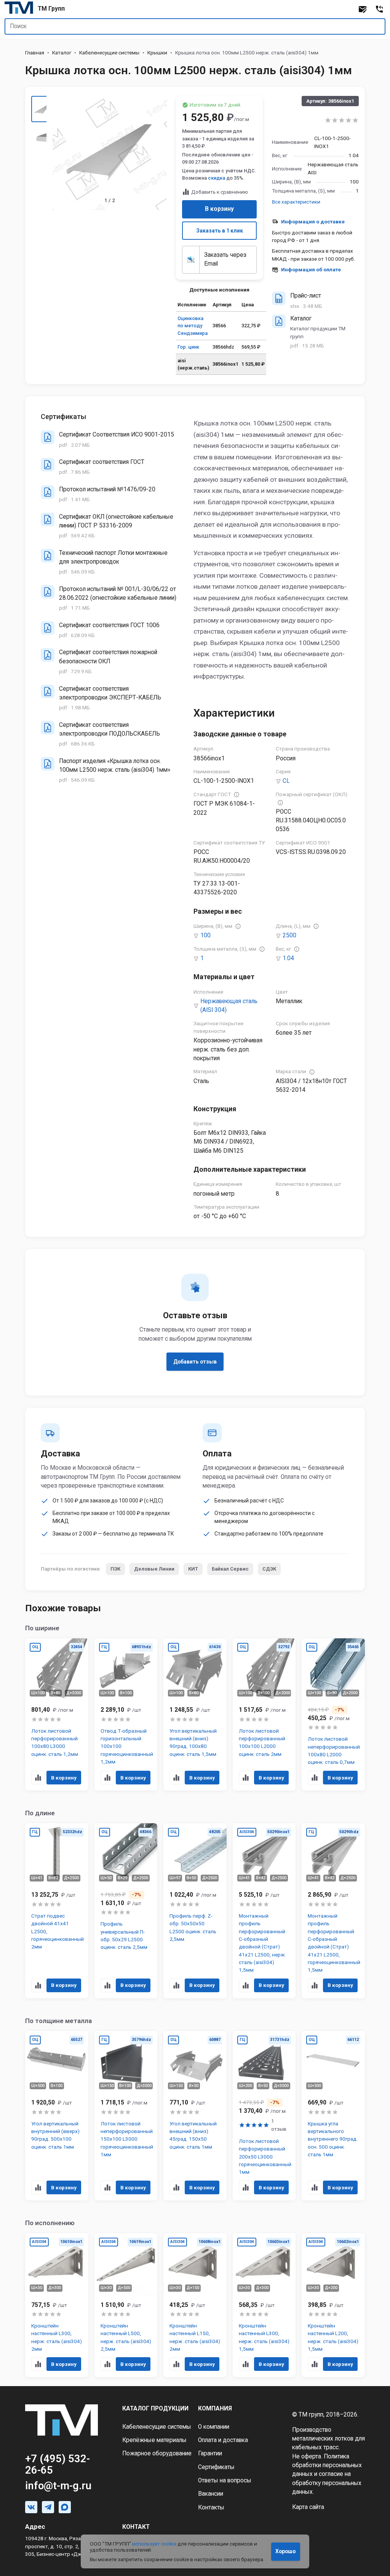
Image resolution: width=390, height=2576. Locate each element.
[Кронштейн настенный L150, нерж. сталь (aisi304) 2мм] (195, 2305)
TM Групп (51, 9)
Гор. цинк (188, 347)
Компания (215, 2409)
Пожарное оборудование (157, 2453)
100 (205, 935)
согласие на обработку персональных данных (327, 2483)
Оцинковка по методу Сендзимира (193, 326)
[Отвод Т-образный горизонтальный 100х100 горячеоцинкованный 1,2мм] (126, 1714)
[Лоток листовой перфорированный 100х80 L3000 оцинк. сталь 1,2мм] (57, 1714)
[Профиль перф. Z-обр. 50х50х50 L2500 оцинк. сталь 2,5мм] (195, 1911)
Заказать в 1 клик (220, 231)
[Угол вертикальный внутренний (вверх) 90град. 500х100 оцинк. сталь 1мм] (57, 2116)
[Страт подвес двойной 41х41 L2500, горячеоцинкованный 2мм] (57, 1911)
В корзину (219, 209)
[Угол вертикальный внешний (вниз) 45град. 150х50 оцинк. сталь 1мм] (195, 2116)
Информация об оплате (311, 269)
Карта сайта (308, 2507)
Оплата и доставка (223, 2440)
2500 (289, 935)
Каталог (62, 53)
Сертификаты (216, 2467)
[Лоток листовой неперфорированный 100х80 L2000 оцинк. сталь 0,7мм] (333, 1714)
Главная (35, 53)
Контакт (136, 2527)
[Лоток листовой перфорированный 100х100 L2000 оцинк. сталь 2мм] (264, 1714)
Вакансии (211, 2494)
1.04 (288, 958)
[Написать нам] (363, 9)
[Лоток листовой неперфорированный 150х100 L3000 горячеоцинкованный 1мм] (126, 2116)
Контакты (211, 2507)
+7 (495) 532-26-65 (58, 2464)
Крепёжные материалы (154, 2440)
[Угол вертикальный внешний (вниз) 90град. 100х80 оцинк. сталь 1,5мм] (195, 1714)
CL (286, 781)
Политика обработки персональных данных (327, 2465)
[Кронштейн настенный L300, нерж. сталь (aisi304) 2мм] (57, 2305)
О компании (214, 2427)
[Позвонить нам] (379, 9)
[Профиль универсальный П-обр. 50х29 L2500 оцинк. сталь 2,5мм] (126, 1911)
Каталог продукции (155, 2409)
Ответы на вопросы (225, 2480)
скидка (217, 178)
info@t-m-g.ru (58, 2486)
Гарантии (210, 2453)
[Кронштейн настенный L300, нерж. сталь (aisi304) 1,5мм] (264, 2305)
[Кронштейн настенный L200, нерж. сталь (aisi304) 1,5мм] (333, 2305)
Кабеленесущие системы (109, 53)
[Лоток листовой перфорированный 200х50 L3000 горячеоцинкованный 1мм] (264, 2116)
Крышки (157, 53)
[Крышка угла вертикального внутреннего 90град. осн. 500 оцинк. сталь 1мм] (333, 2116)
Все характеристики (296, 202)
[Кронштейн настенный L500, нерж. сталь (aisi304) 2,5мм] (126, 2305)
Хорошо (285, 2551)
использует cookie (154, 2544)
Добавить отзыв (195, 1362)
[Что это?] (237, 795)
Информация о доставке (313, 221)
